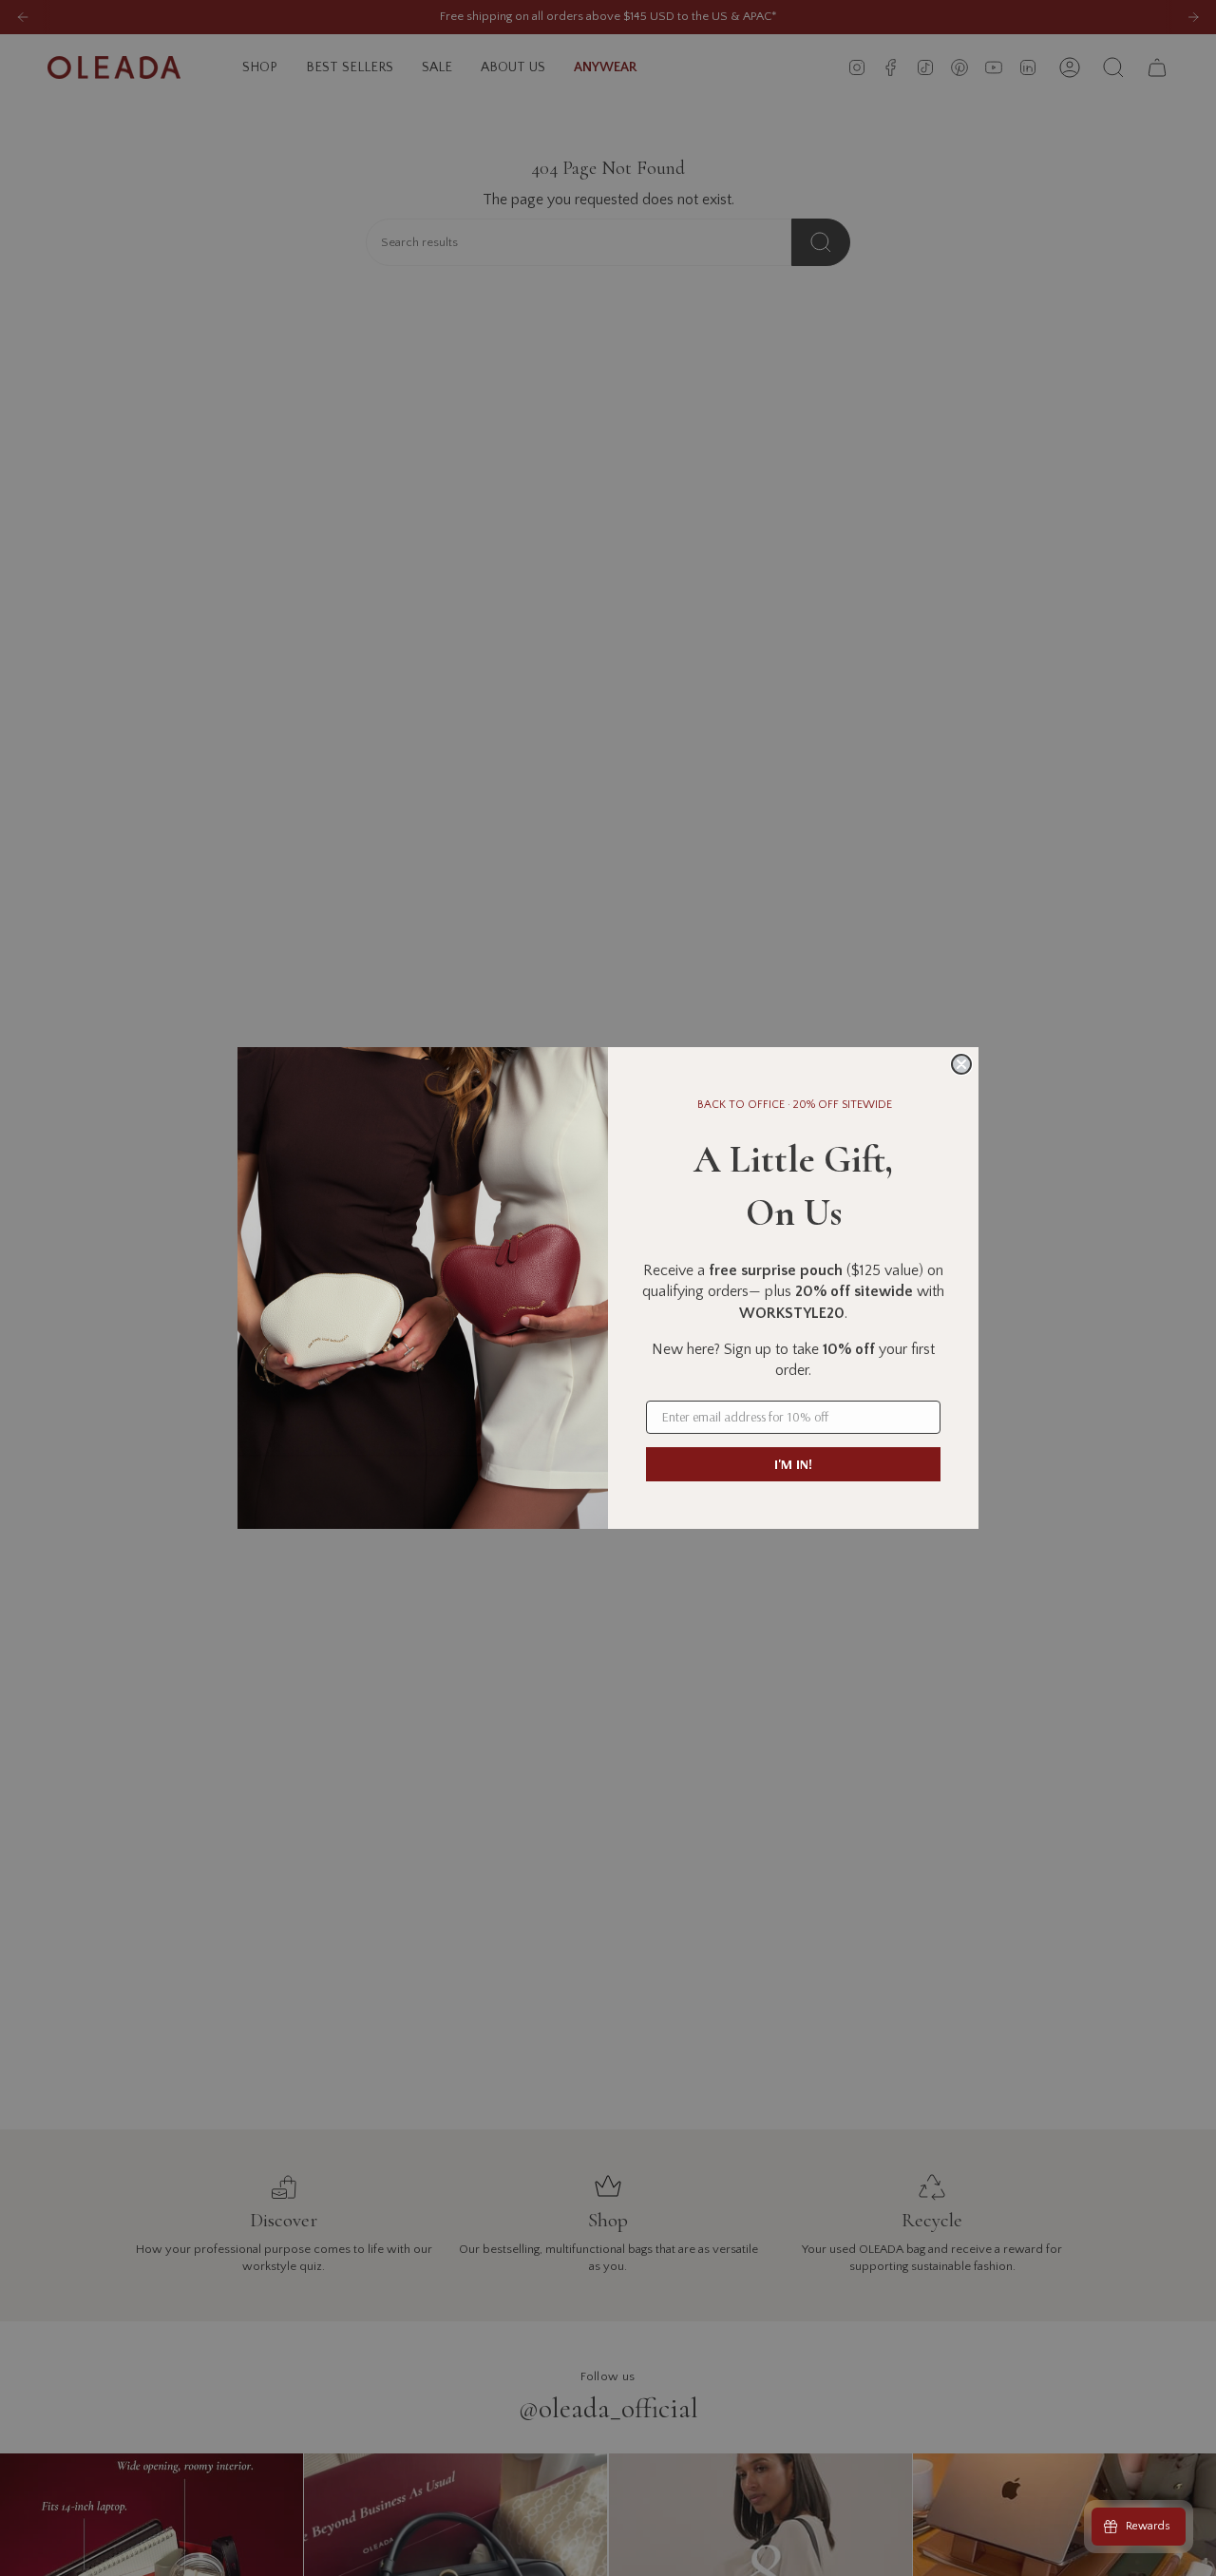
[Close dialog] (961, 1064)
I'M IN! (793, 1464)
